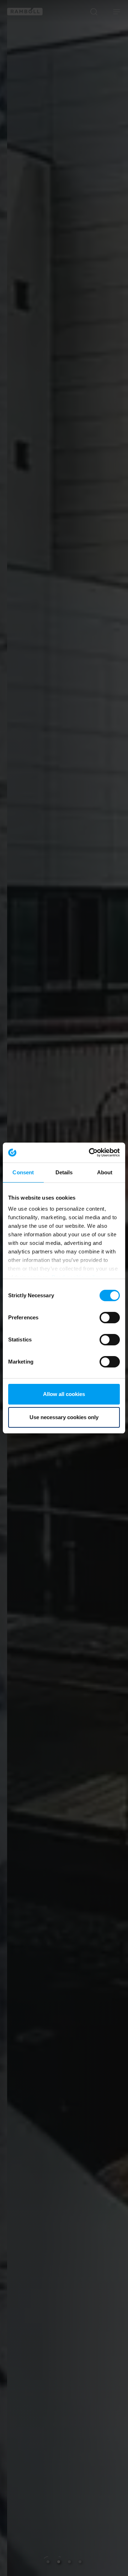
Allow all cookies (64, 1394)
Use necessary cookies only (64, 1417)
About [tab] (105, 1172)
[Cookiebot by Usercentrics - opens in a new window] (90, 1153)
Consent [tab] (23, 1172)
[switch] (110, 1318)
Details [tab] (64, 1172)
